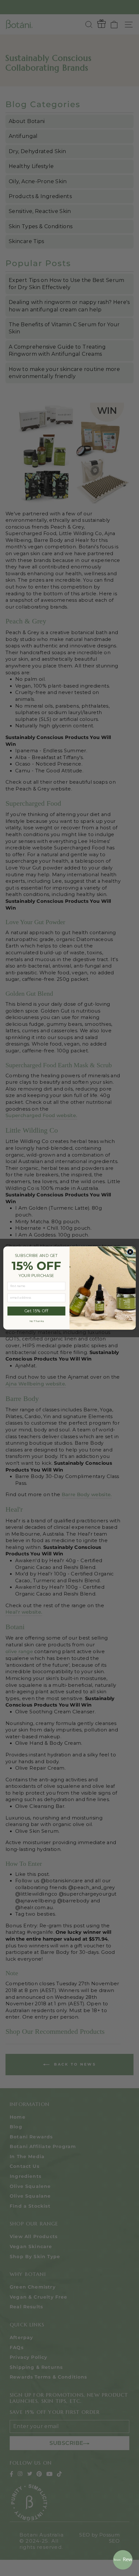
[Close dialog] (130, 1252)
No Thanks (37, 1321)
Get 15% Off (36, 1311)
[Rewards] (123, 2560)
